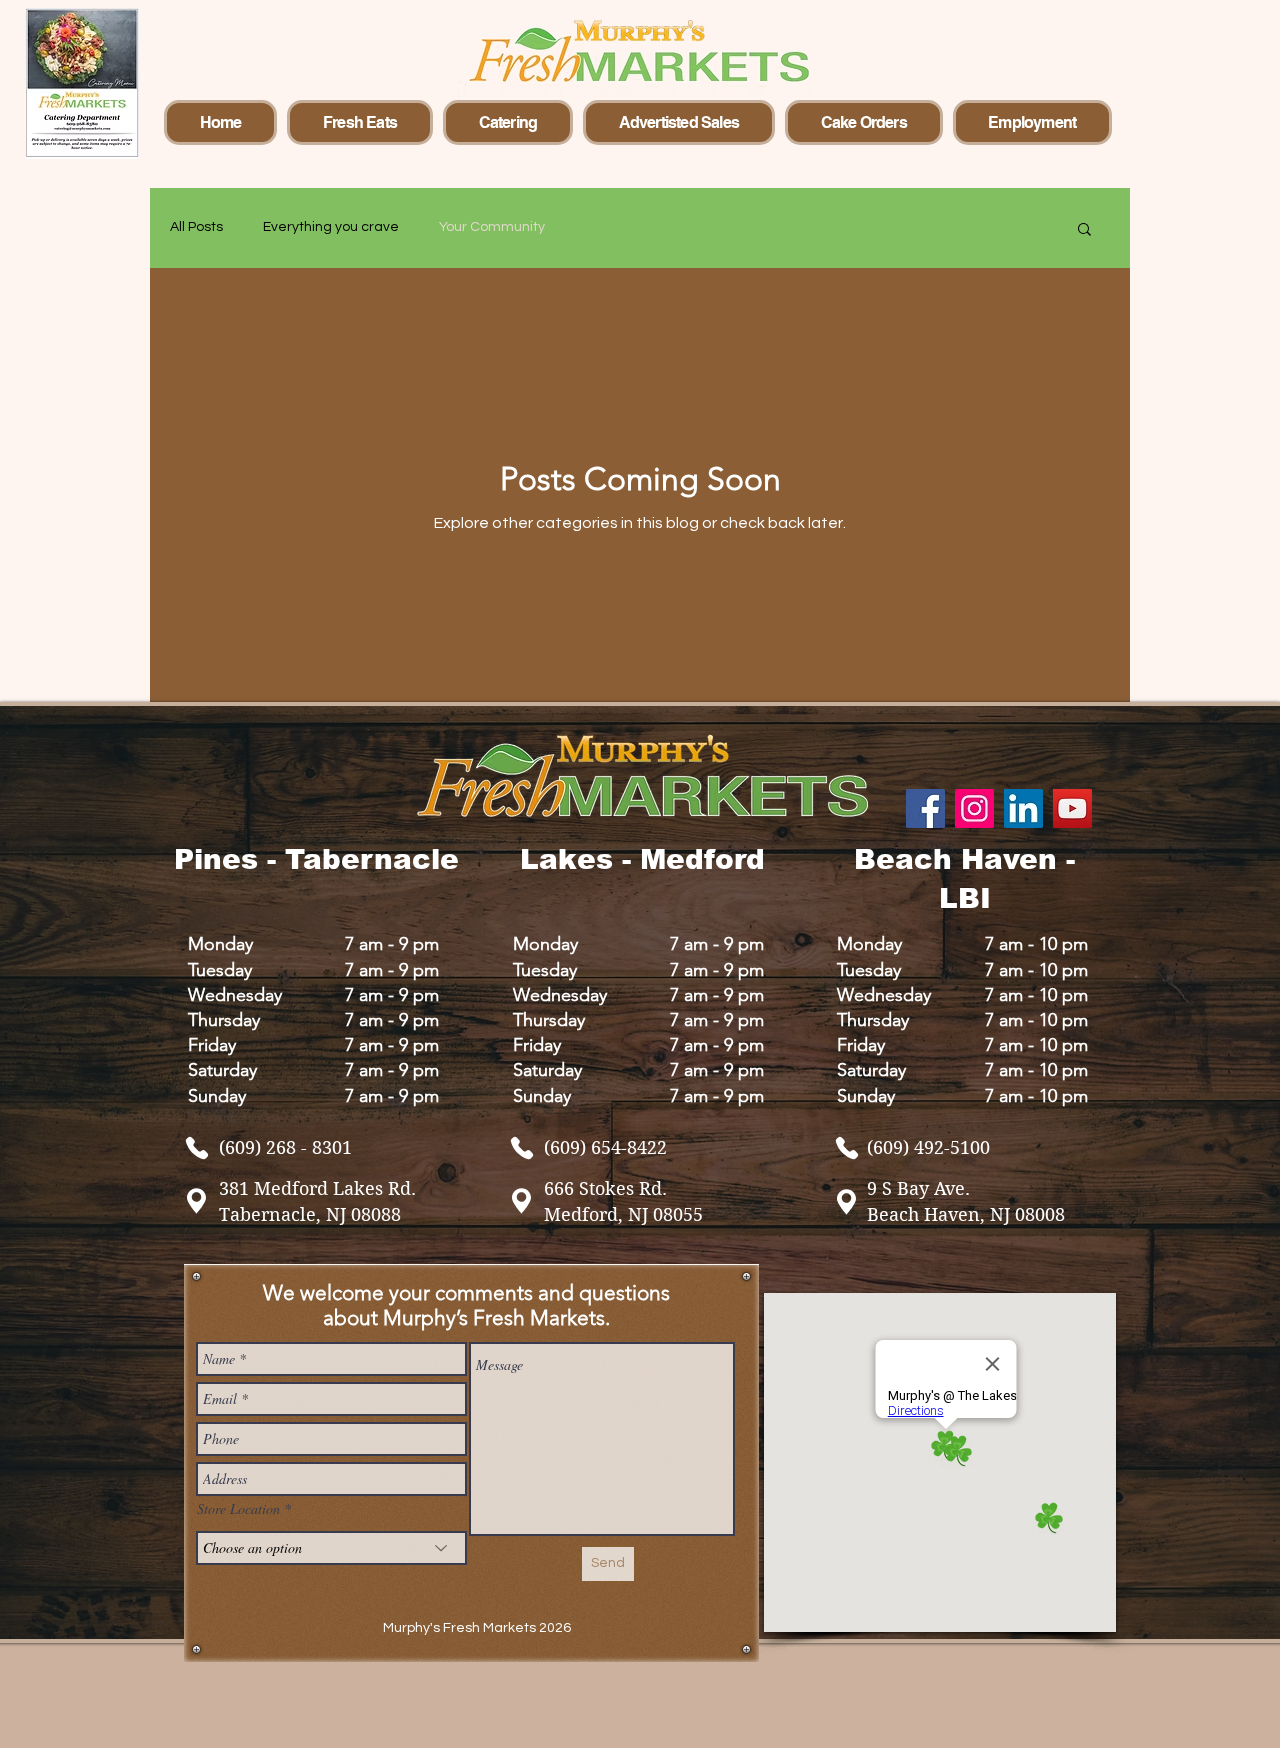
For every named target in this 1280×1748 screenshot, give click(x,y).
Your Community (492, 227)
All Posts (196, 227)
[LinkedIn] (1023, 808)
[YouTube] (1072, 808)
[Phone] (847, 1148)
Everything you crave (331, 227)
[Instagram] (974, 808)
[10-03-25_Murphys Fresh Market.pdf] (197, 1148)
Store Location (238, 1509)
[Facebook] (925, 808)
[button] (1084, 230)
